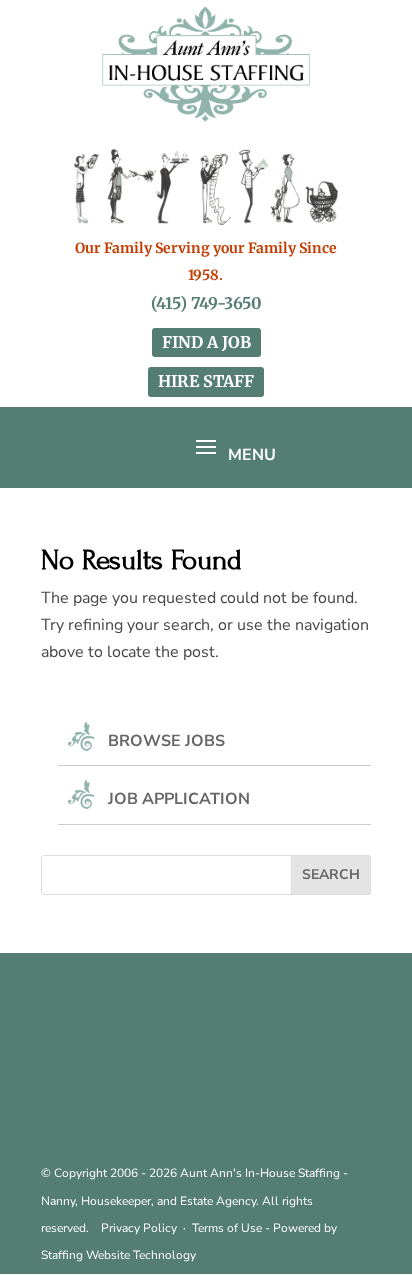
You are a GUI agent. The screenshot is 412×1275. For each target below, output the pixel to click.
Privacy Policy (139, 1228)
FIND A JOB (206, 342)
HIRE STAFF (206, 381)
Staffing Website (87, 1255)
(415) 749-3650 (206, 303)
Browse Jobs (166, 741)
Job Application (179, 799)
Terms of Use (227, 1228)
